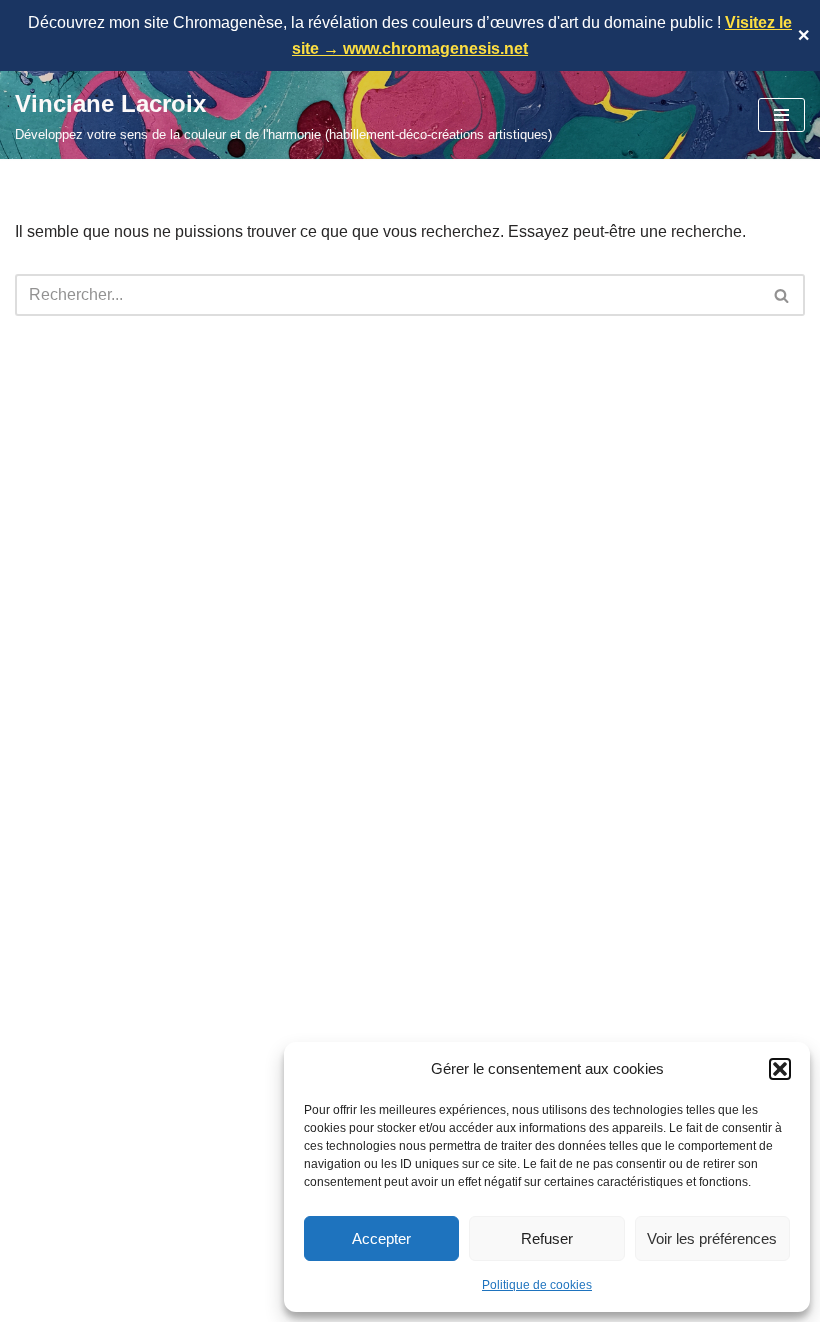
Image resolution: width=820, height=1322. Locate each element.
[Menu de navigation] (781, 115)
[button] (780, 1069)
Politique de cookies (537, 1285)
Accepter (381, 1238)
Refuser (547, 1238)
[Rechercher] (782, 295)
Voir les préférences (712, 1238)
